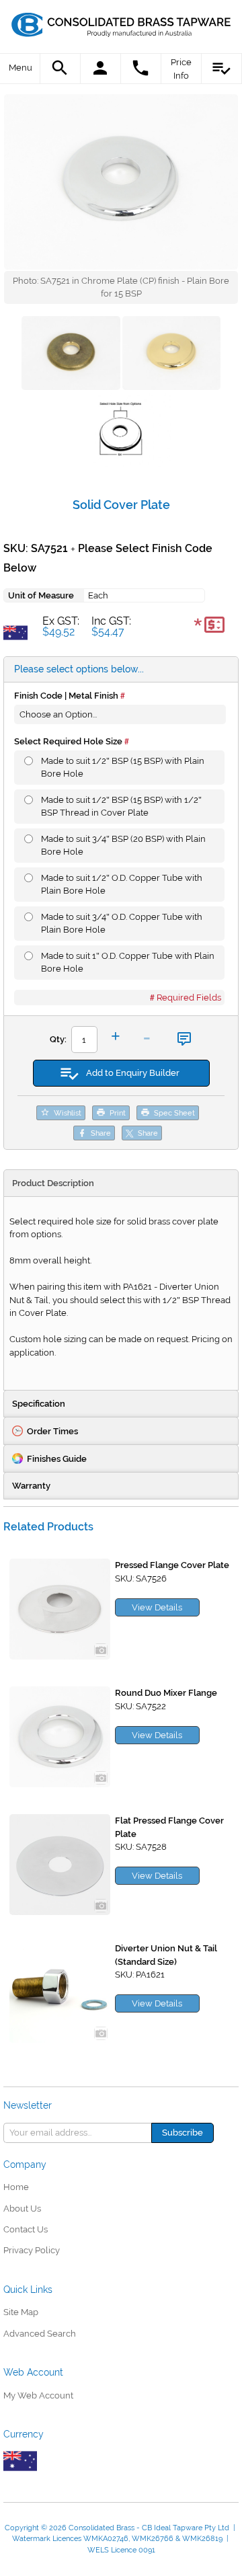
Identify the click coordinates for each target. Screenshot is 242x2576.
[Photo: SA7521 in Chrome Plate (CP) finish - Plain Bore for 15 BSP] (121, 182)
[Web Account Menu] (101, 69)
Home (16, 2187)
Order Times (52, 1431)
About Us (22, 2209)
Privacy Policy (32, 2250)
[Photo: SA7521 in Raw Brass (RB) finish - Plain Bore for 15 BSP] (71, 355)
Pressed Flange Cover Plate (172, 1565)
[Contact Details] (141, 69)
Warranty (31, 1486)
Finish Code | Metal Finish (66, 696)
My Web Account (38, 2395)
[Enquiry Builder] (222, 69)
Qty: (58, 1039)
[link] (122, 24)
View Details (157, 1607)
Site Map (21, 2312)
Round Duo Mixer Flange (166, 1693)
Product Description (53, 1183)
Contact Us (26, 2229)
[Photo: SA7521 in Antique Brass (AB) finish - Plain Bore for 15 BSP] (172, 355)
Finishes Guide (57, 1459)
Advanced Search (40, 2334)
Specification (39, 1404)
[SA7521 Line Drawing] (121, 432)
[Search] (61, 69)
